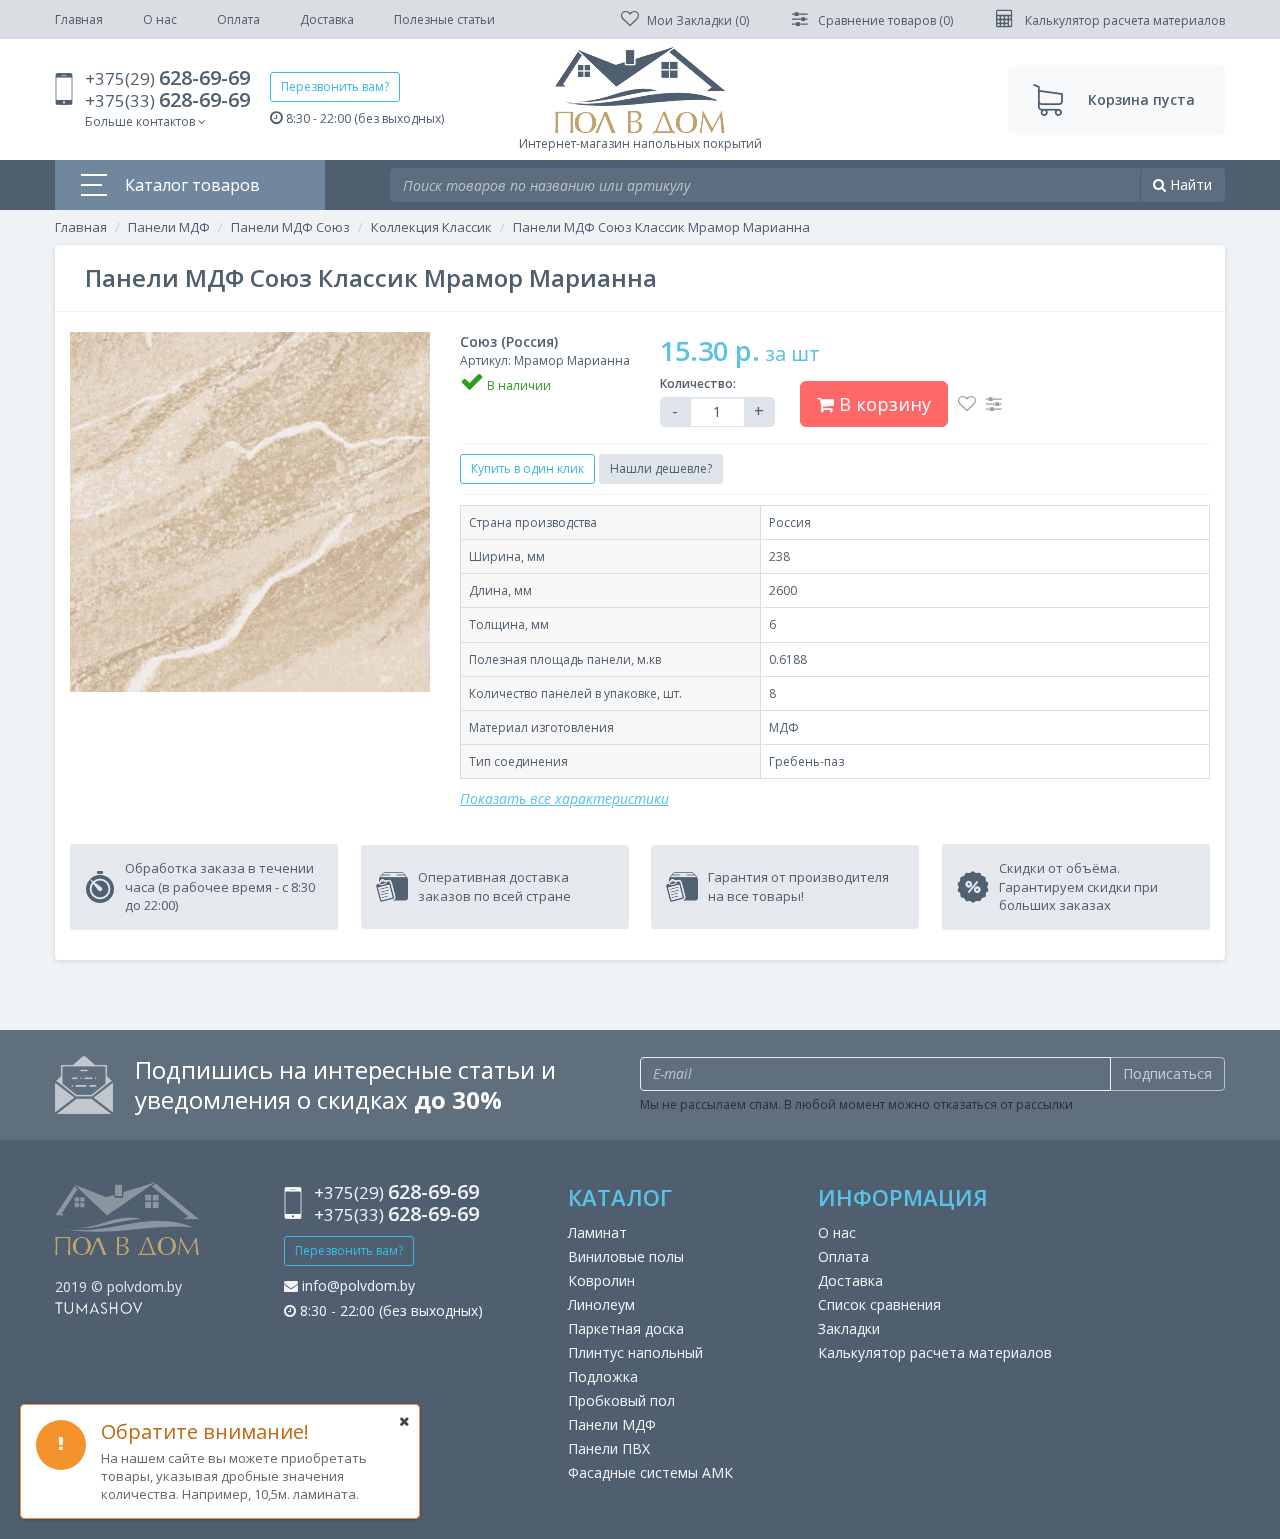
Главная (79, 19)
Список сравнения (879, 1304)
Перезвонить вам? (335, 86)
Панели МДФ (169, 227)
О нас (160, 19)
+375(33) (167, 100)
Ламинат (597, 1232)
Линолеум (601, 1304)
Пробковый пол (621, 1400)
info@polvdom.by (356, 1285)
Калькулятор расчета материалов (935, 1352)
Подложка (603, 1376)
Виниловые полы (626, 1256)
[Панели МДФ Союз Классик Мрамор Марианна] (250, 512)
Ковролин (601, 1280)
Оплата (238, 19)
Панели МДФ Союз (290, 227)
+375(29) (167, 78)
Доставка (327, 19)
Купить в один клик (527, 468)
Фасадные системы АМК (650, 1472)
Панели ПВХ (609, 1448)
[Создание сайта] (99, 1306)
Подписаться (1167, 1073)
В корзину (882, 404)
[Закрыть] (404, 1421)
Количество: (698, 383)
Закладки (849, 1328)
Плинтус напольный (635, 1352)
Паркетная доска (626, 1328)
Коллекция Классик (431, 227)
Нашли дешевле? (661, 468)
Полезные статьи (444, 19)
